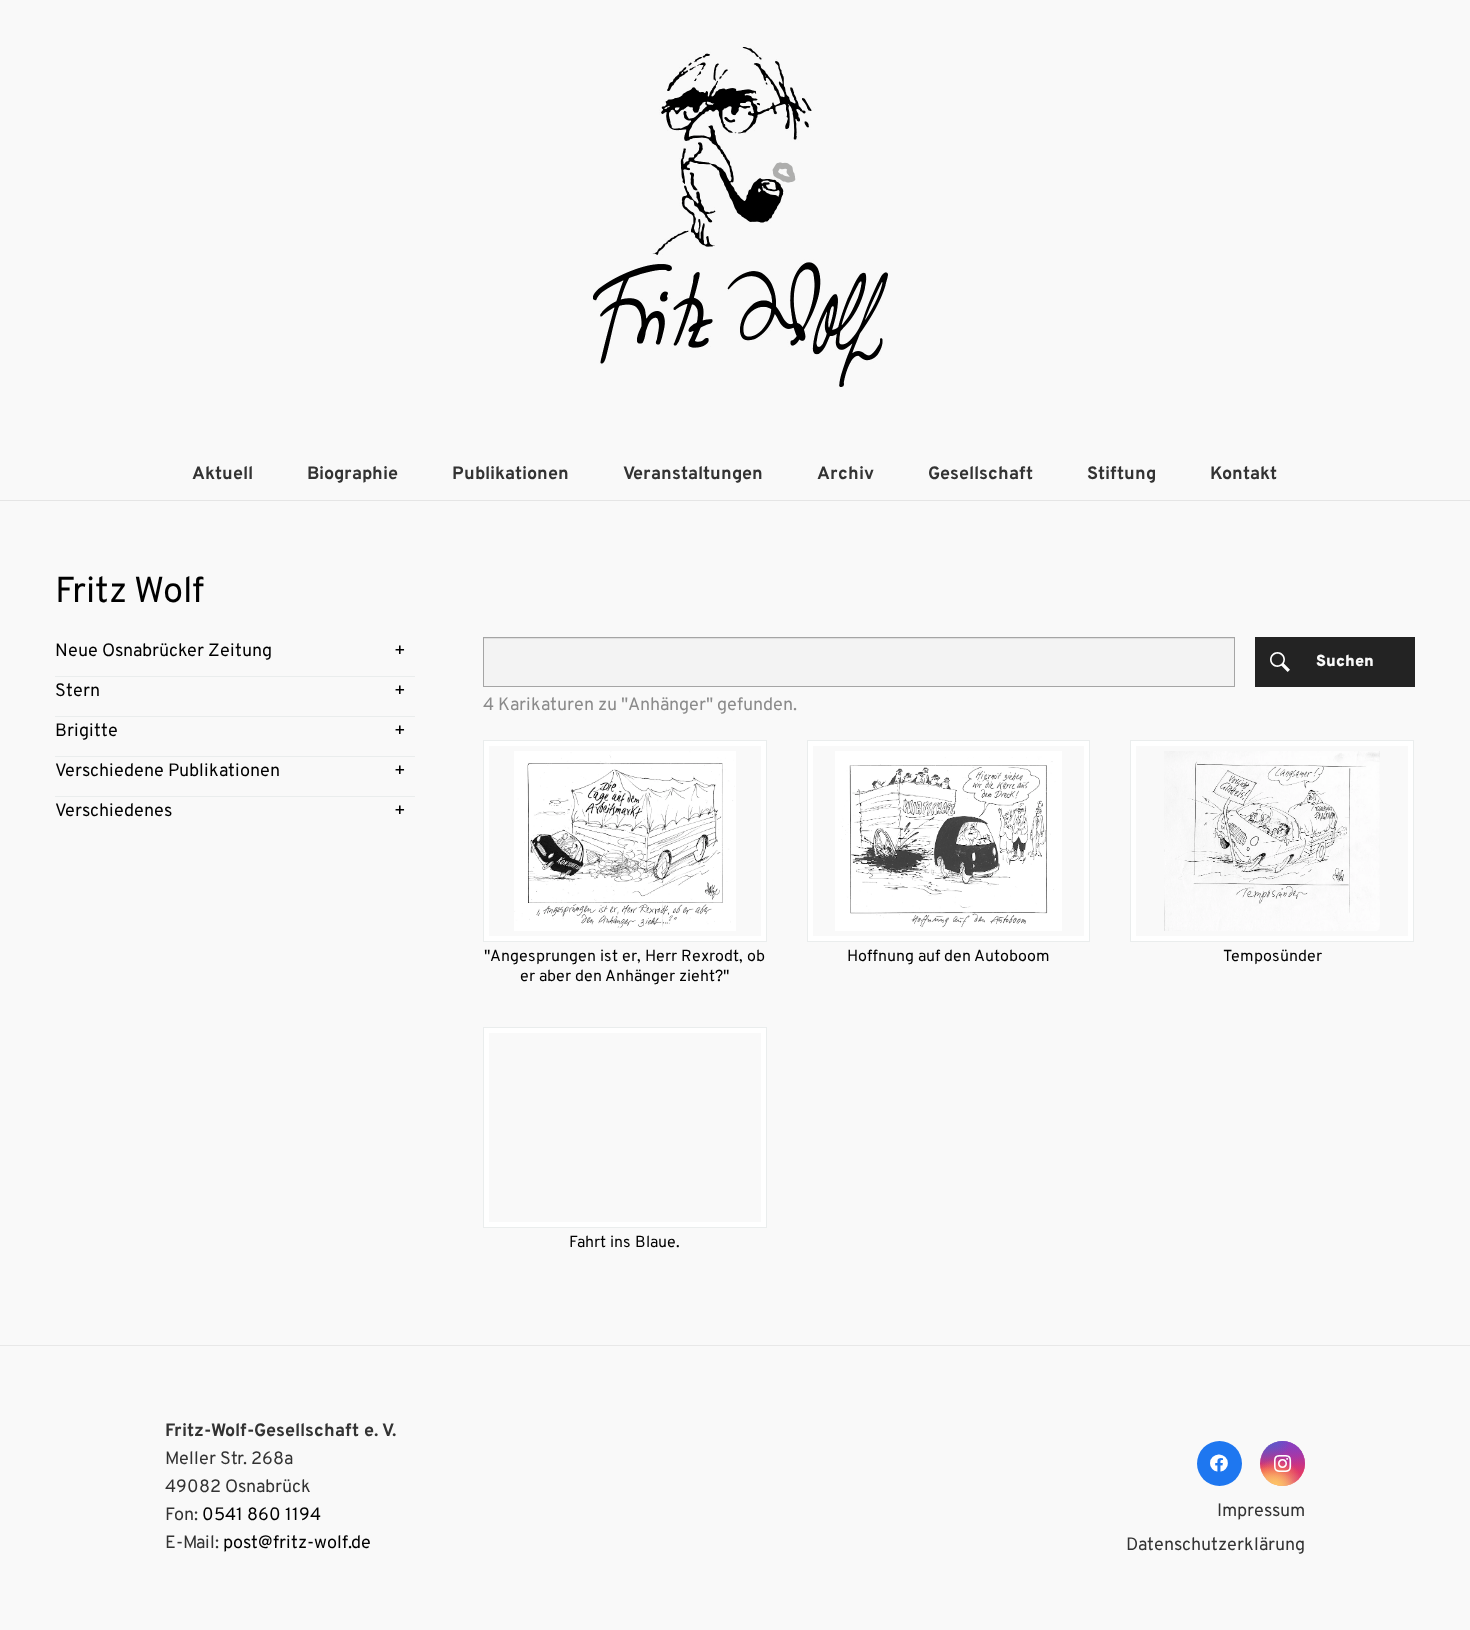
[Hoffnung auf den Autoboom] (949, 840)
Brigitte (86, 731)
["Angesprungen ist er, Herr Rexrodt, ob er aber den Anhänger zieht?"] (625, 840)
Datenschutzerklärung (1215, 1545)
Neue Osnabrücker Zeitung (163, 651)
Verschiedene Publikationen (167, 771)
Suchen (1345, 662)
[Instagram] (1282, 1463)
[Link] (735, 225)
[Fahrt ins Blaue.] (625, 1127)
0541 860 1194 (261, 1515)
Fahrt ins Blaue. (624, 1243)
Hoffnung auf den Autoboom (948, 957)
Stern (77, 691)
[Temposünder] (1272, 840)
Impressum (1261, 1511)
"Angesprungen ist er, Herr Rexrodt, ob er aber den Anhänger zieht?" (624, 967)
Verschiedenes (113, 811)
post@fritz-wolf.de (297, 1543)
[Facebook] (1219, 1463)
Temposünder (1272, 957)
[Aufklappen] (400, 652)
